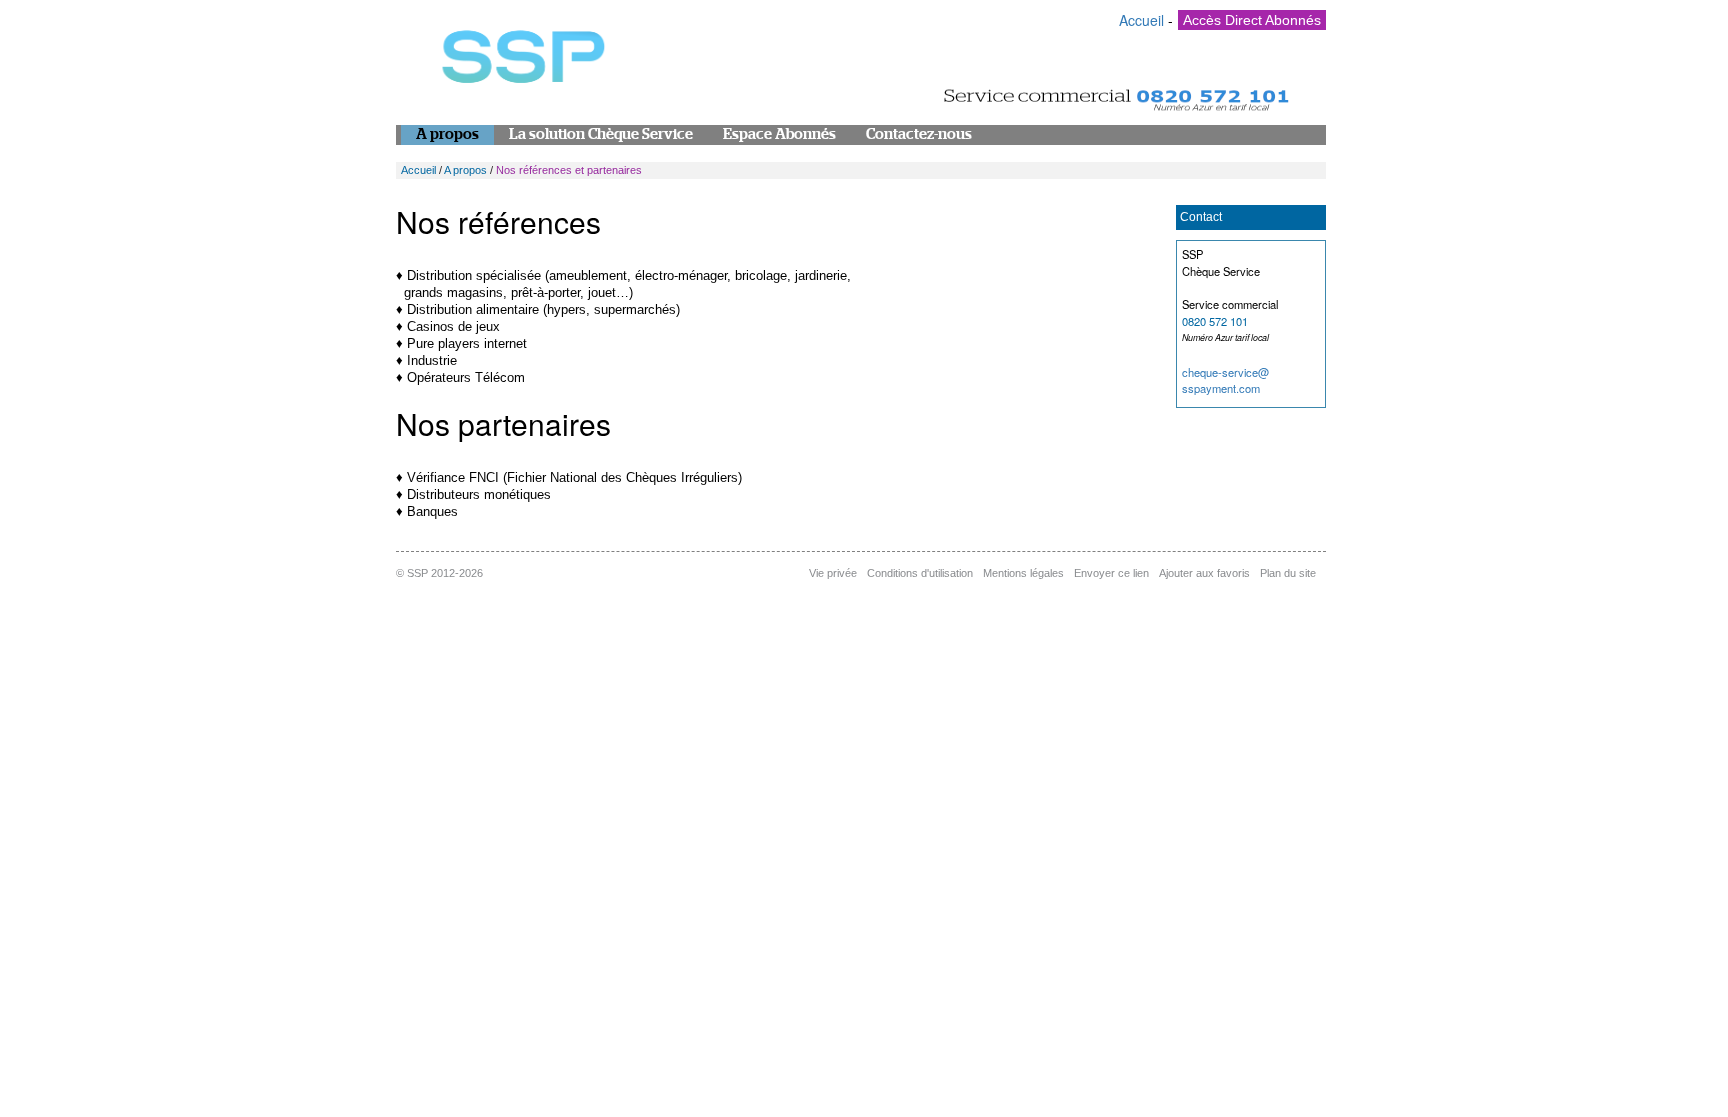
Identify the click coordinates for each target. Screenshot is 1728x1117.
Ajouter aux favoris (1204, 573)
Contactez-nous (919, 134)
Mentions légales (1023, 573)
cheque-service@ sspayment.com (1225, 380)
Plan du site (1288, 573)
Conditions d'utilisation (920, 573)
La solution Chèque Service (601, 134)
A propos (447, 134)
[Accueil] (521, 61)
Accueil (1141, 20)
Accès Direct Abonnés (1252, 20)
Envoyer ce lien (1111, 573)
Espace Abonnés (779, 134)
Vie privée (833, 573)
